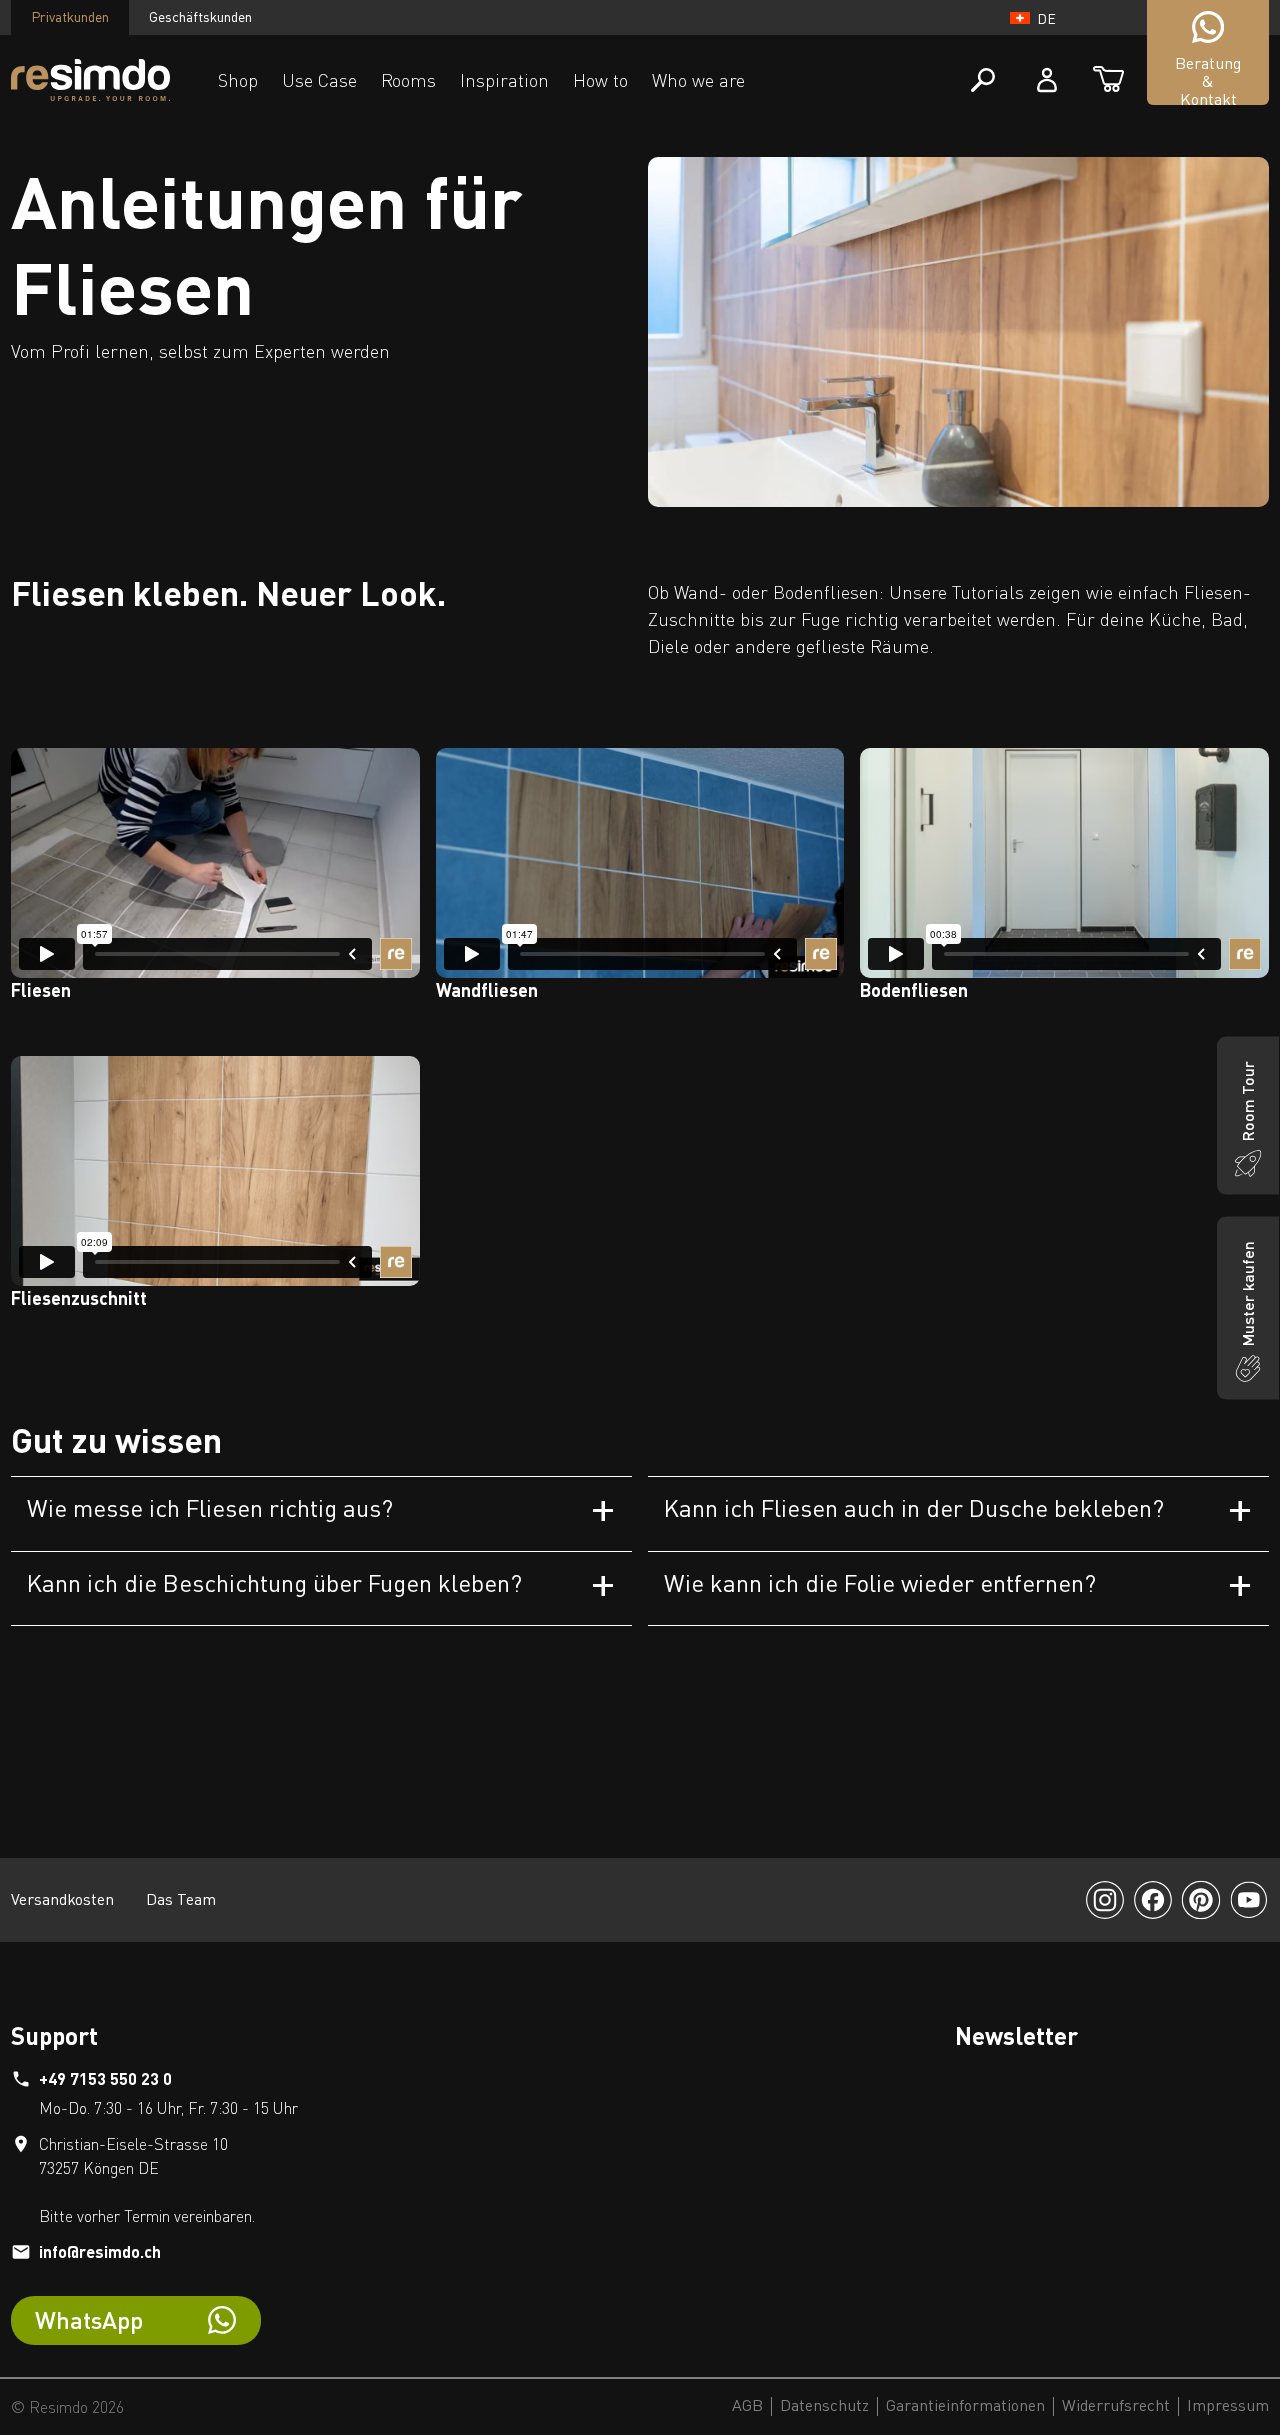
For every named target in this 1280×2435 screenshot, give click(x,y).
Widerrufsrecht (1116, 2406)
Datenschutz (824, 2406)
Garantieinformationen (965, 2406)
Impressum (1228, 2406)
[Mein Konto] (1047, 80)
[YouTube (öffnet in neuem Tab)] (1249, 1900)
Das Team (181, 1899)
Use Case (319, 80)
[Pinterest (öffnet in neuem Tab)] (1201, 1900)
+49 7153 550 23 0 (105, 2078)
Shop (238, 80)
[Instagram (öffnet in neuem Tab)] (1105, 1900)
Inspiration (504, 80)
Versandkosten (62, 1899)
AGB (747, 2406)
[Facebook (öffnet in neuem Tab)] (1153, 1900)
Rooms (408, 80)
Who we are (698, 80)
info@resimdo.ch (100, 2251)
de (1046, 18)
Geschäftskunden (200, 16)
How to (600, 80)
